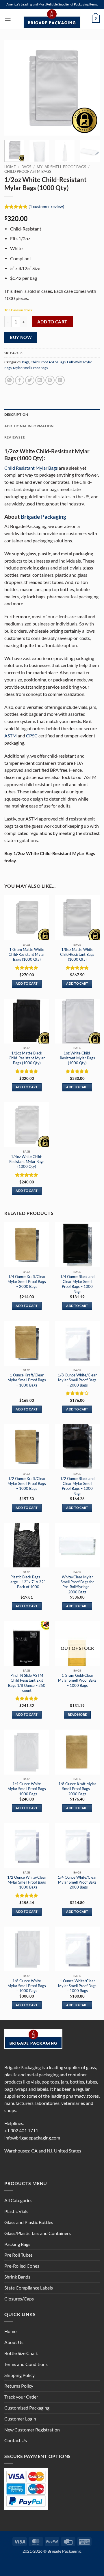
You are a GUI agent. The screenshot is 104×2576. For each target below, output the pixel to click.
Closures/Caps (19, 2299)
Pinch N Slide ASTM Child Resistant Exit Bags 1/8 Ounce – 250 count (27, 1683)
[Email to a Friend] (40, 380)
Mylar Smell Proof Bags (61, 167)
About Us (14, 2342)
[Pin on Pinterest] (50, 380)
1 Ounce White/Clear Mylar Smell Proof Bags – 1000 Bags (77, 1986)
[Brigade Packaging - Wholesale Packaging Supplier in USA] (52, 19)
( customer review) (46, 206)
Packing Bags (17, 2244)
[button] (8, 19)
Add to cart (52, 322)
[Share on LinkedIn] (60, 380)
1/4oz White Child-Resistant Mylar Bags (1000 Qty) (27, 1161)
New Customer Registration (32, 2430)
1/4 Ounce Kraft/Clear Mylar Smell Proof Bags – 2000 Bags (27, 1282)
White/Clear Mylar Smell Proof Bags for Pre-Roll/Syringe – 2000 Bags (77, 1584)
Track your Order (21, 2397)
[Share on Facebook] (20, 380)
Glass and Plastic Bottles (29, 2222)
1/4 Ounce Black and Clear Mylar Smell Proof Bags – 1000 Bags (77, 1284)
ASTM (11, 736)
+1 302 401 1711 (21, 2131)
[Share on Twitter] (30, 380)
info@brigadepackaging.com (32, 2138)
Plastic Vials (16, 2211)
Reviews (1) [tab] (15, 437)
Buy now (21, 337)
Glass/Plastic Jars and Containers (38, 2233)
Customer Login (20, 2419)
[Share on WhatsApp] (10, 380)
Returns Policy (19, 2386)
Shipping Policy (19, 2375)
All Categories (18, 2200)
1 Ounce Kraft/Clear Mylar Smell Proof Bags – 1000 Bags (27, 1380)
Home (10, 167)
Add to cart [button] (27, 983)
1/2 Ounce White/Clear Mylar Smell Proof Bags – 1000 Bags (27, 1882)
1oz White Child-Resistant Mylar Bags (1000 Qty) (77, 1058)
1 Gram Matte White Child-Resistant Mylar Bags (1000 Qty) (27, 954)
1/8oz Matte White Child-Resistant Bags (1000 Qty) (77, 954)
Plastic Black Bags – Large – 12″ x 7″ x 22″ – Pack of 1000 (27, 1582)
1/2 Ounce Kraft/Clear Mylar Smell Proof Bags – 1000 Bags (27, 1483)
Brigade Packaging (43, 517)
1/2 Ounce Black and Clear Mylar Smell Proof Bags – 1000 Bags (77, 1486)
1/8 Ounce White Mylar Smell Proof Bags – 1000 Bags (27, 1986)
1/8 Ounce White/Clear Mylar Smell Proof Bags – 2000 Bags (77, 1380)
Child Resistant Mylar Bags (31, 468)
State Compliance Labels (29, 2288)
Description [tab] (16, 414)
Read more (77, 1715)
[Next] (90, 88)
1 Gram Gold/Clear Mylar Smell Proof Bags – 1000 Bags (77, 1680)
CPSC (32, 736)
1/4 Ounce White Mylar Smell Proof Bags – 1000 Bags (27, 1789)
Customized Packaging (27, 2408)
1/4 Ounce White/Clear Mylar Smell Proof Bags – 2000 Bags (77, 1882)
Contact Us (16, 2440)
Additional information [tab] (29, 426)
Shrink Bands (17, 2277)
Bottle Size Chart (21, 2353)
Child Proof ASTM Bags (28, 171)
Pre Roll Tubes (18, 2255)
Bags (26, 167)
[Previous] (14, 88)
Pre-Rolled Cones (22, 2266)
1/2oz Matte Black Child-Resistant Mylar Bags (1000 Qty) (27, 1058)
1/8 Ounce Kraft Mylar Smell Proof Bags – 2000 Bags (77, 1789)
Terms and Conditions (26, 2364)
